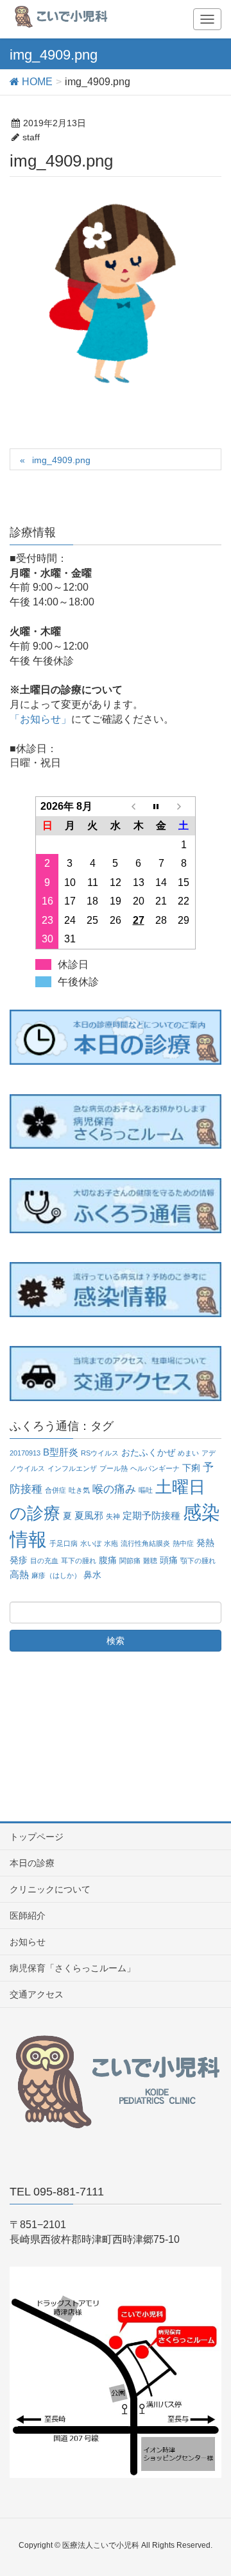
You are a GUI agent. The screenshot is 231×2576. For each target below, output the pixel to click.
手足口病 (64, 1543)
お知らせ (28, 1942)
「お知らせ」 (40, 719)
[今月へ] (161, 807)
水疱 (111, 1543)
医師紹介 (28, 1916)
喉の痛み (114, 1489)
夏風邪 (89, 1515)
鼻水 (92, 1575)
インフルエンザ (72, 1468)
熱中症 (183, 1543)
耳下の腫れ (79, 1561)
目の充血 (44, 1561)
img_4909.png (61, 460)
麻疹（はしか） (56, 1575)
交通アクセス (37, 1994)
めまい (188, 1453)
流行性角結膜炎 (145, 1543)
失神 (113, 1516)
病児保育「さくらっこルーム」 (73, 1968)
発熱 (205, 1543)
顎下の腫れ (198, 1561)
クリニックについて (50, 1889)
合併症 (56, 1490)
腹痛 (108, 1560)
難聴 (150, 1561)
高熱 (19, 1574)
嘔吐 (146, 1490)
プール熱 (114, 1468)
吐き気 (79, 1490)
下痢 (191, 1468)
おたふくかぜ (148, 1453)
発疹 (19, 1560)
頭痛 (169, 1560)
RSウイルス (100, 1453)
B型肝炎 (61, 1452)
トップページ (37, 1837)
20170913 (25, 1453)
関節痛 (130, 1561)
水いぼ (91, 1543)
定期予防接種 (151, 1515)
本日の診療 (32, 1863)
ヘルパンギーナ (155, 1468)
